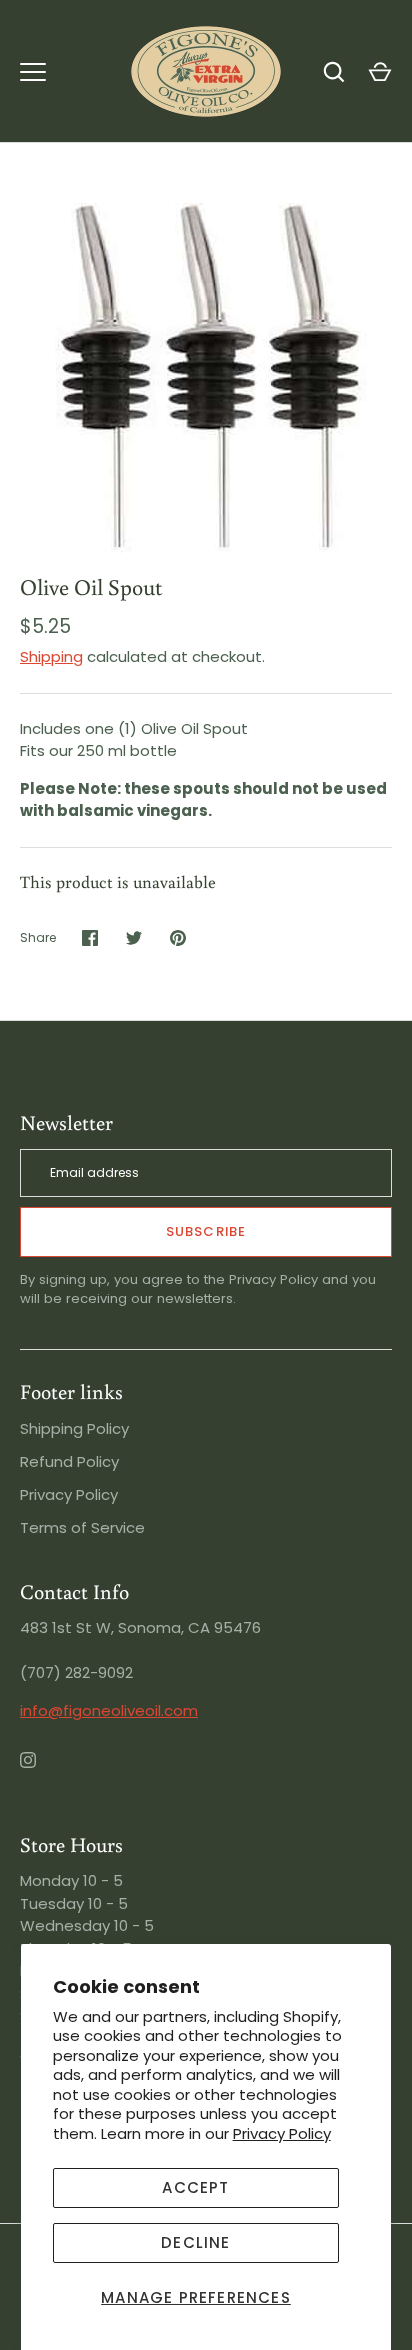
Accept (195, 2187)
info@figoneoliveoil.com (109, 1710)
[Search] (334, 72)
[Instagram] (42, 1774)
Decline (195, 2242)
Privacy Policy (282, 2133)
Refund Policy (69, 1461)
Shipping (51, 656)
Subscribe (205, 1231)
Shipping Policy (74, 1428)
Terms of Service (82, 1527)
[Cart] (380, 72)
